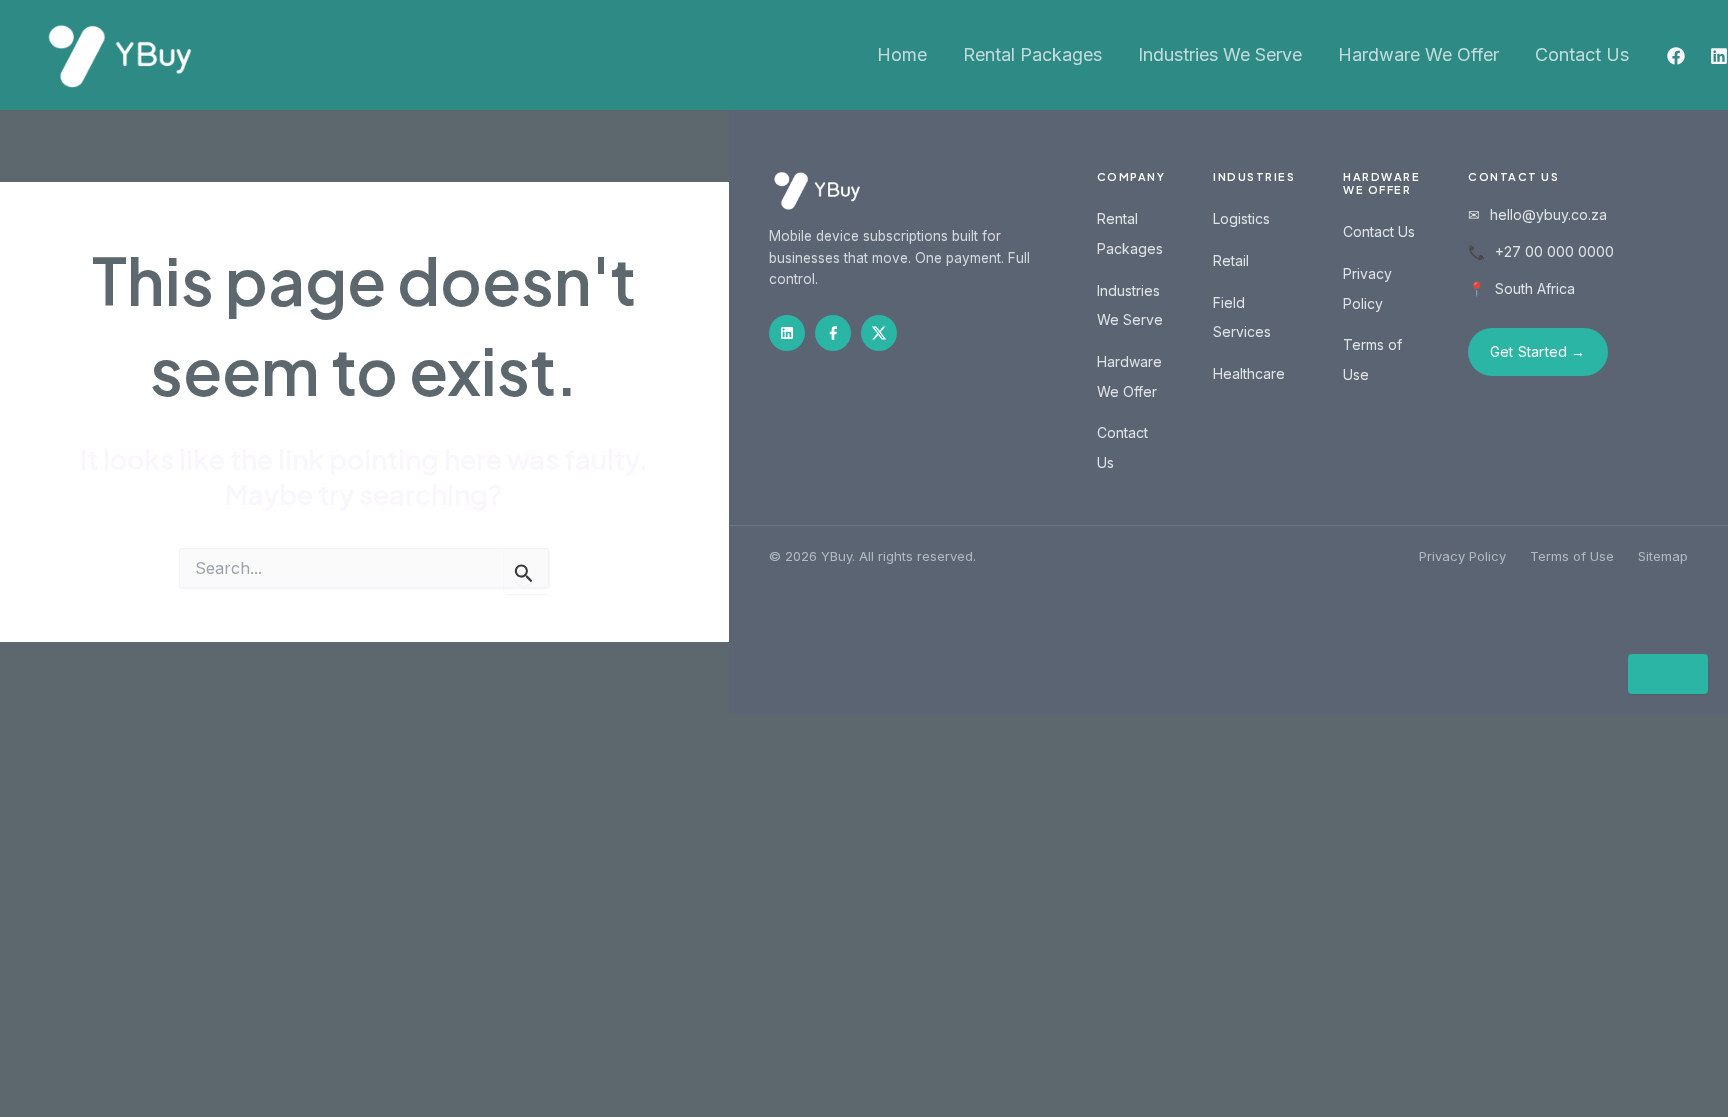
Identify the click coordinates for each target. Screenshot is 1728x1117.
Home (902, 54)
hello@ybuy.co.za (1548, 214)
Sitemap (1663, 556)
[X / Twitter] (879, 333)
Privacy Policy (1462, 556)
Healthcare (1249, 373)
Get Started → (1538, 351)
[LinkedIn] (787, 333)
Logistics (1241, 218)
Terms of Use (1572, 556)
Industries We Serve (1220, 54)
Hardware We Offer (1418, 54)
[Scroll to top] (1668, 674)
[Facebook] (1676, 56)
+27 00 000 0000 (1554, 251)
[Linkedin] (1719, 56)
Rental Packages (1032, 54)
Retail (1231, 260)
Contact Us (1582, 54)
